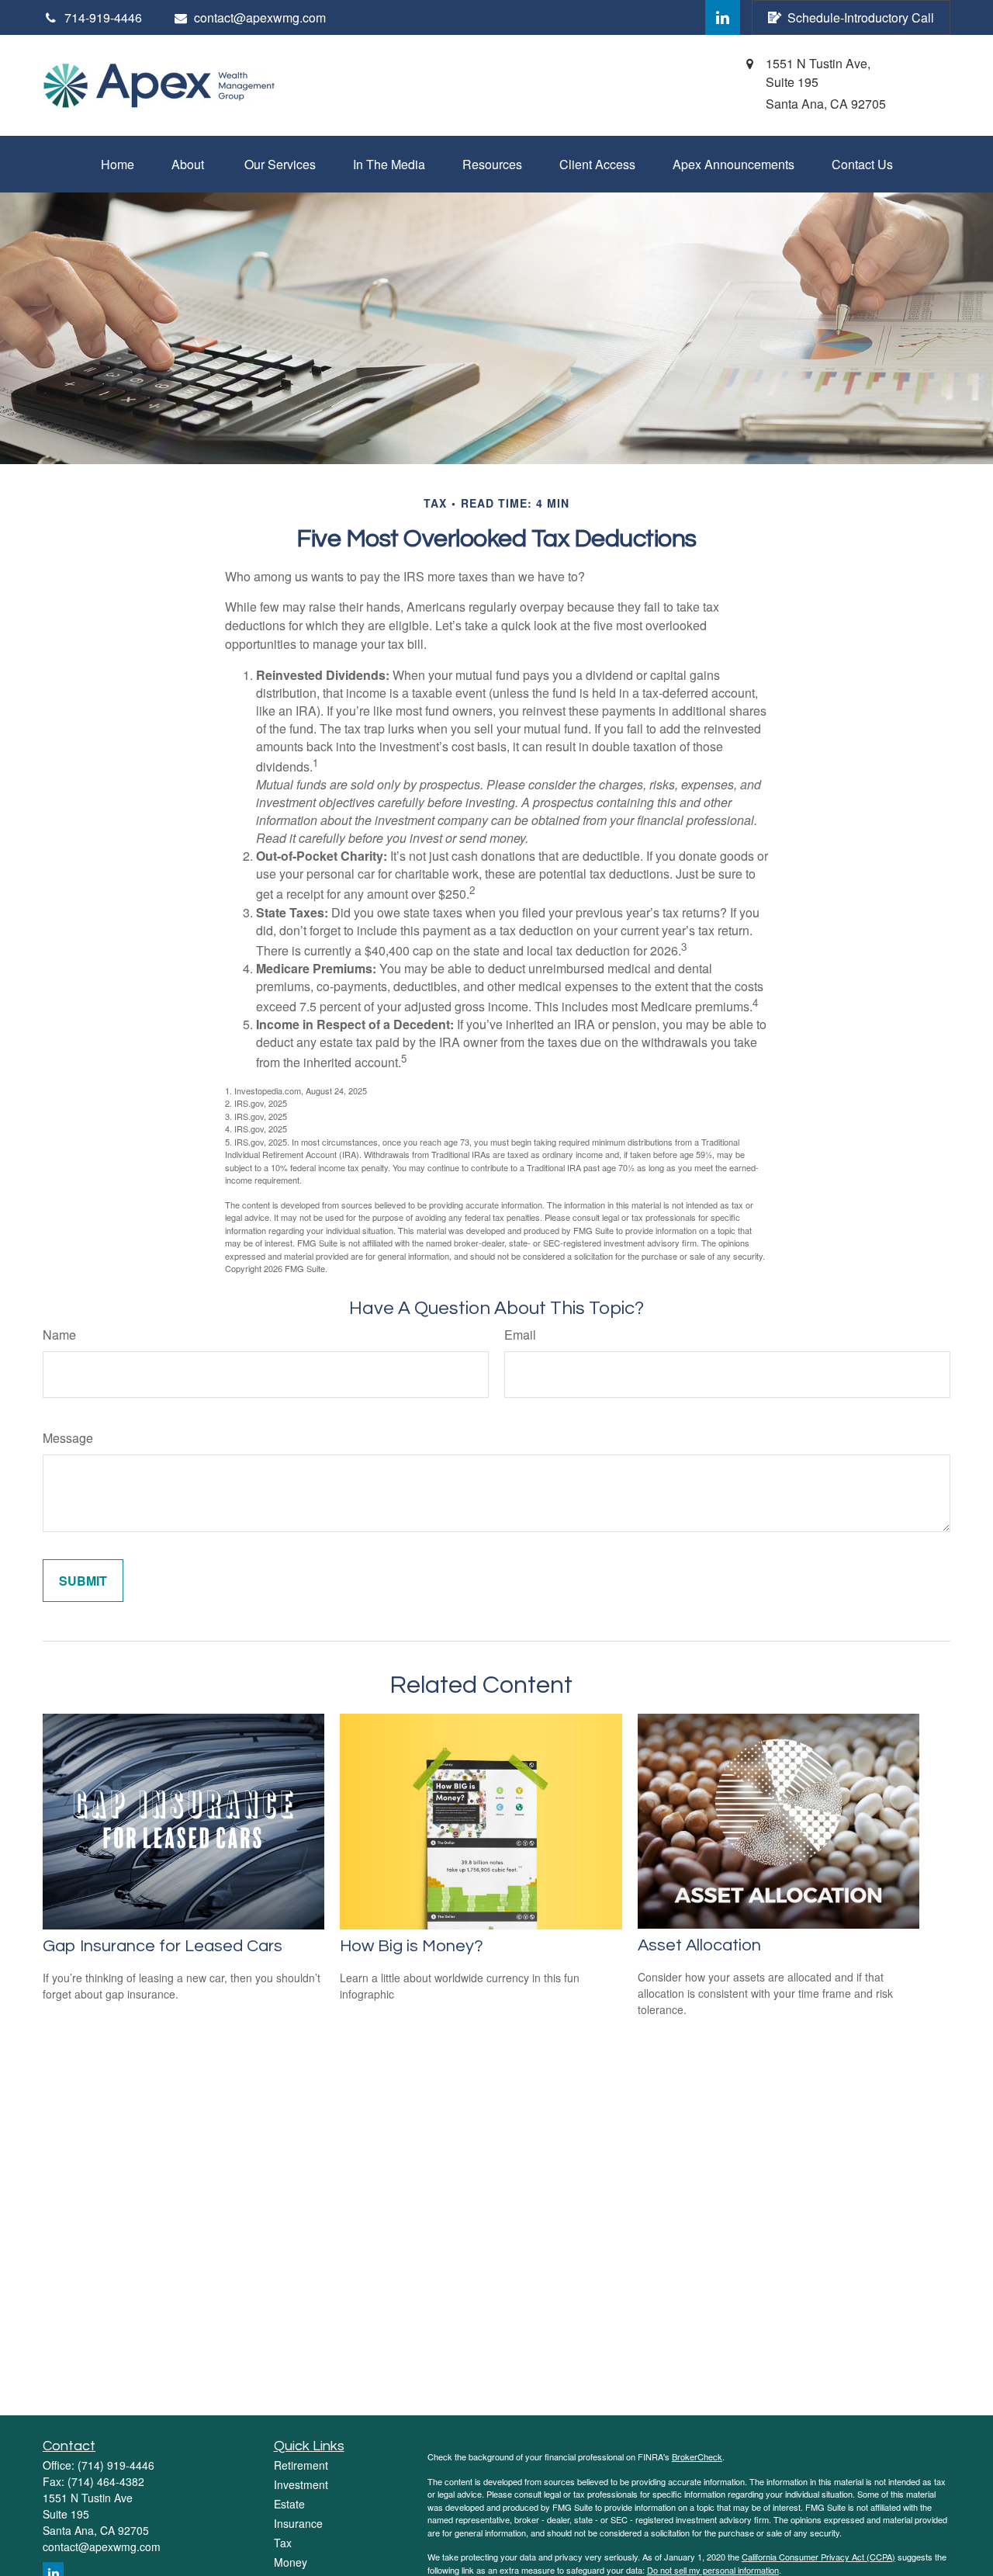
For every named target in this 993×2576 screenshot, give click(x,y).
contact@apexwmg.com (260, 17)
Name (59, 1335)
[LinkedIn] (723, 17)
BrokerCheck (697, 2456)
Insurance (298, 2523)
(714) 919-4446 (116, 2465)
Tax (283, 2543)
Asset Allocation (699, 1945)
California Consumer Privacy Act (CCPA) (818, 2557)
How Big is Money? (412, 1946)
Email (520, 1335)
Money (291, 2562)
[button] (118, 164)
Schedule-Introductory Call (861, 17)
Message (68, 1438)
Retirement (301, 2465)
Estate (289, 2504)
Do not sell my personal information (713, 2570)
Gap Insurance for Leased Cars (163, 1946)
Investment (301, 2484)
